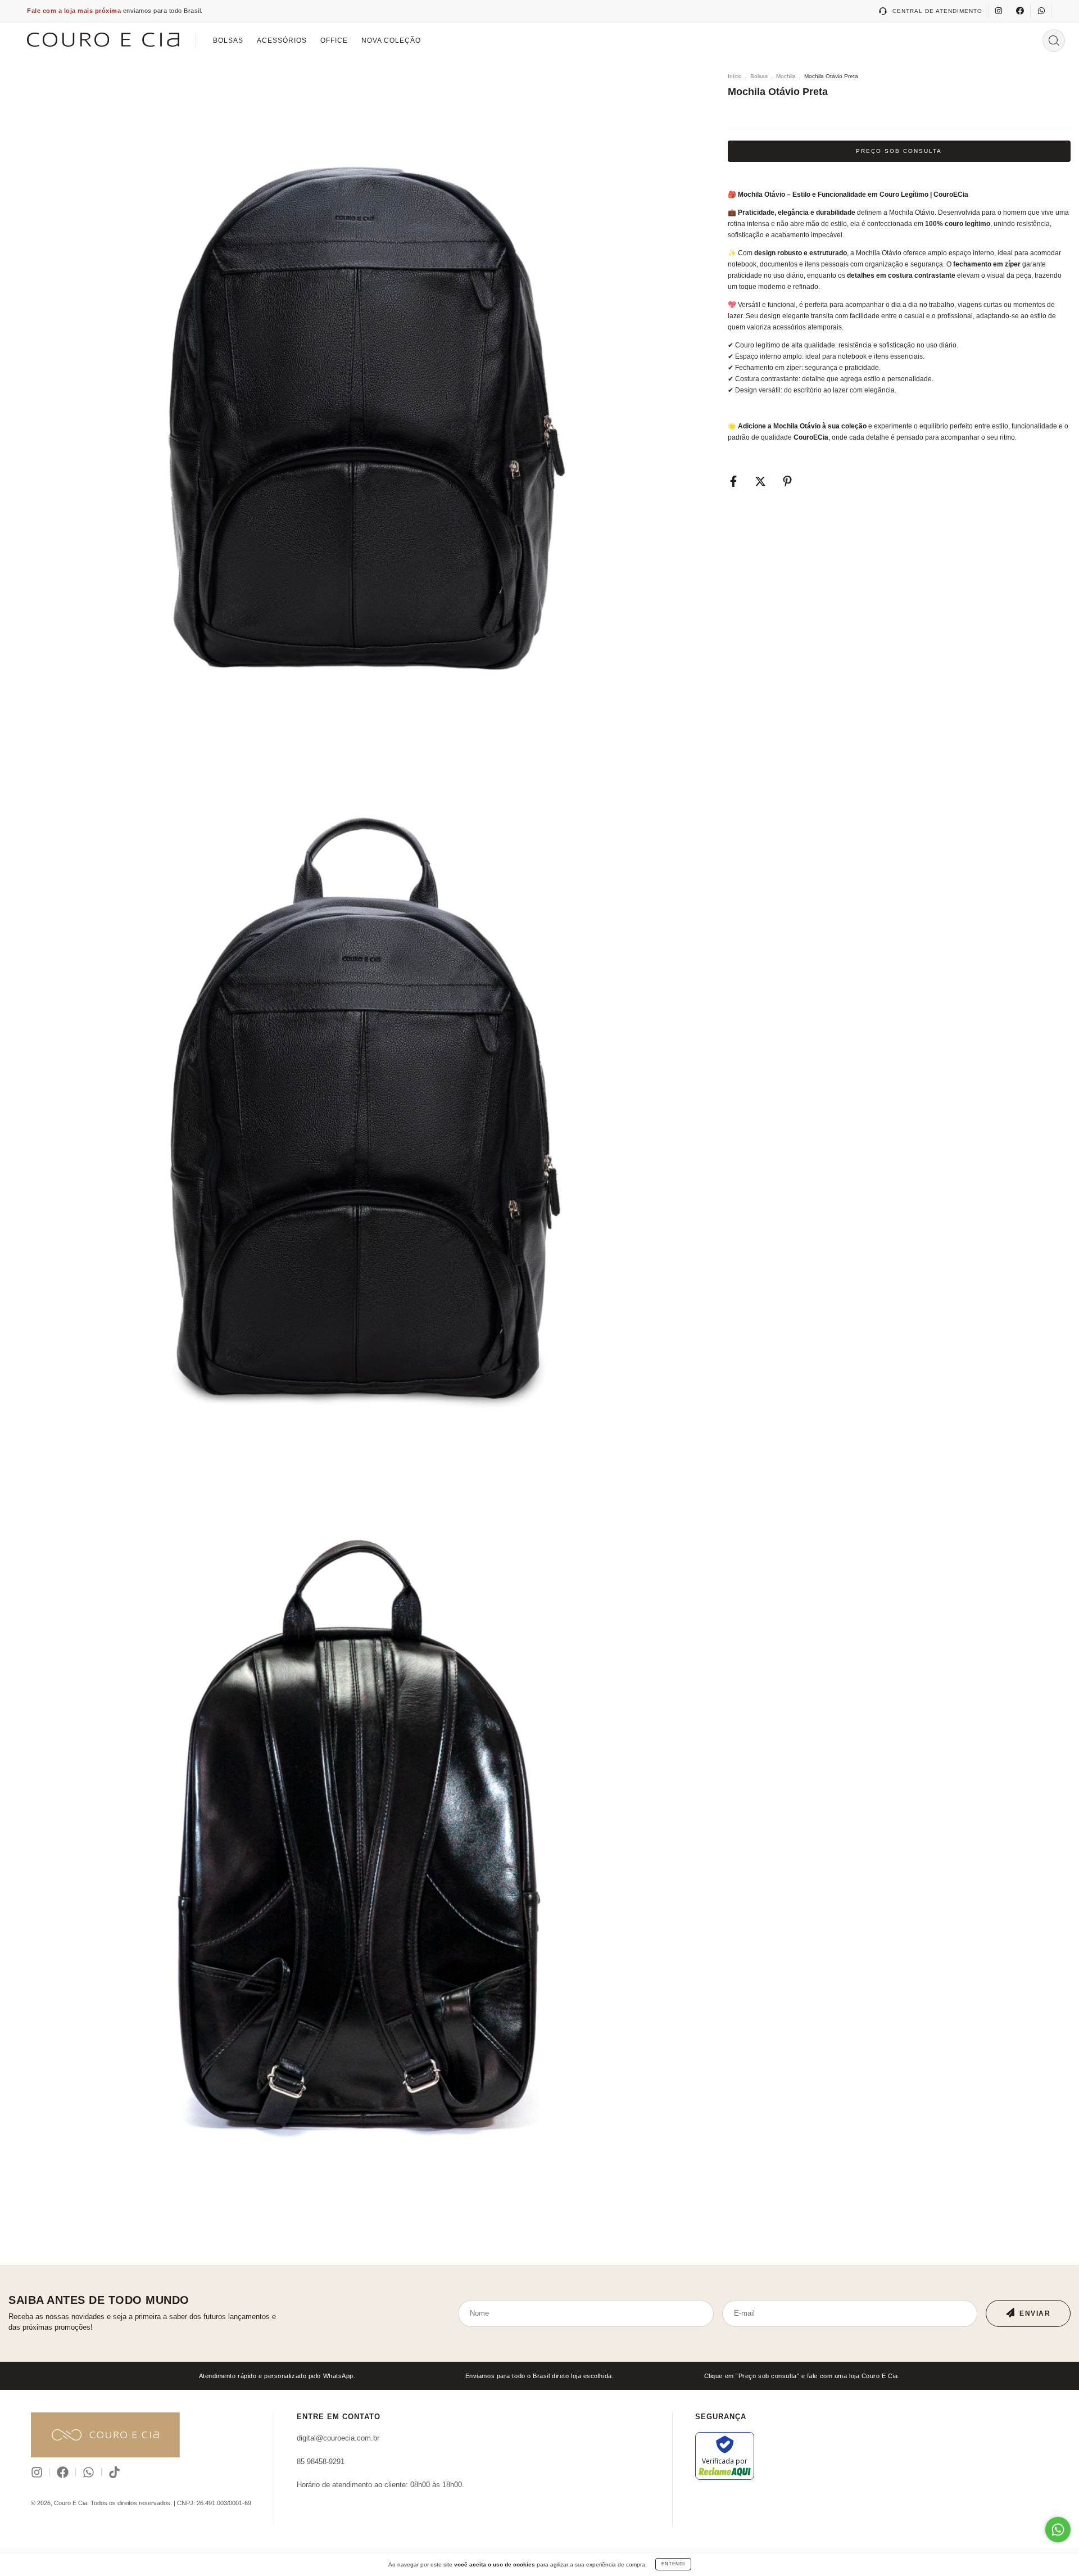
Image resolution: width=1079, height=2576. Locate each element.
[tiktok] (114, 2472)
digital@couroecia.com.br (338, 2438)
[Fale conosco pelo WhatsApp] (1058, 2530)
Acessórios (282, 40)
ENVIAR (1035, 2313)
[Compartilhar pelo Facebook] (734, 482)
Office (334, 40)
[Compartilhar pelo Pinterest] (787, 482)
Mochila (786, 76)
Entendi (673, 2564)
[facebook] (1020, 11)
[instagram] (999, 11)
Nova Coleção (391, 40)
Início (735, 76)
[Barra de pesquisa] (1054, 40)
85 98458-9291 (321, 2462)
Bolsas (228, 40)
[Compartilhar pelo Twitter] (761, 482)
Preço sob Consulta (899, 151)
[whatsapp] (1041, 11)
